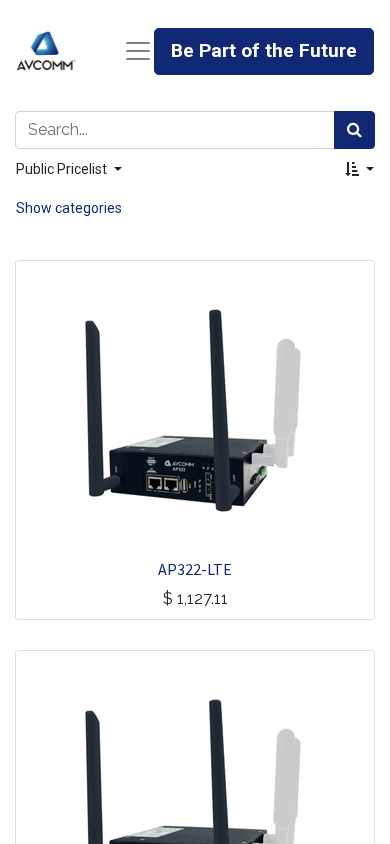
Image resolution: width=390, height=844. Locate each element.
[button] (359, 169)
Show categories (69, 208)
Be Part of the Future (264, 50)
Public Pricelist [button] (63, 169)
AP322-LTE (195, 569)
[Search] (354, 130)
